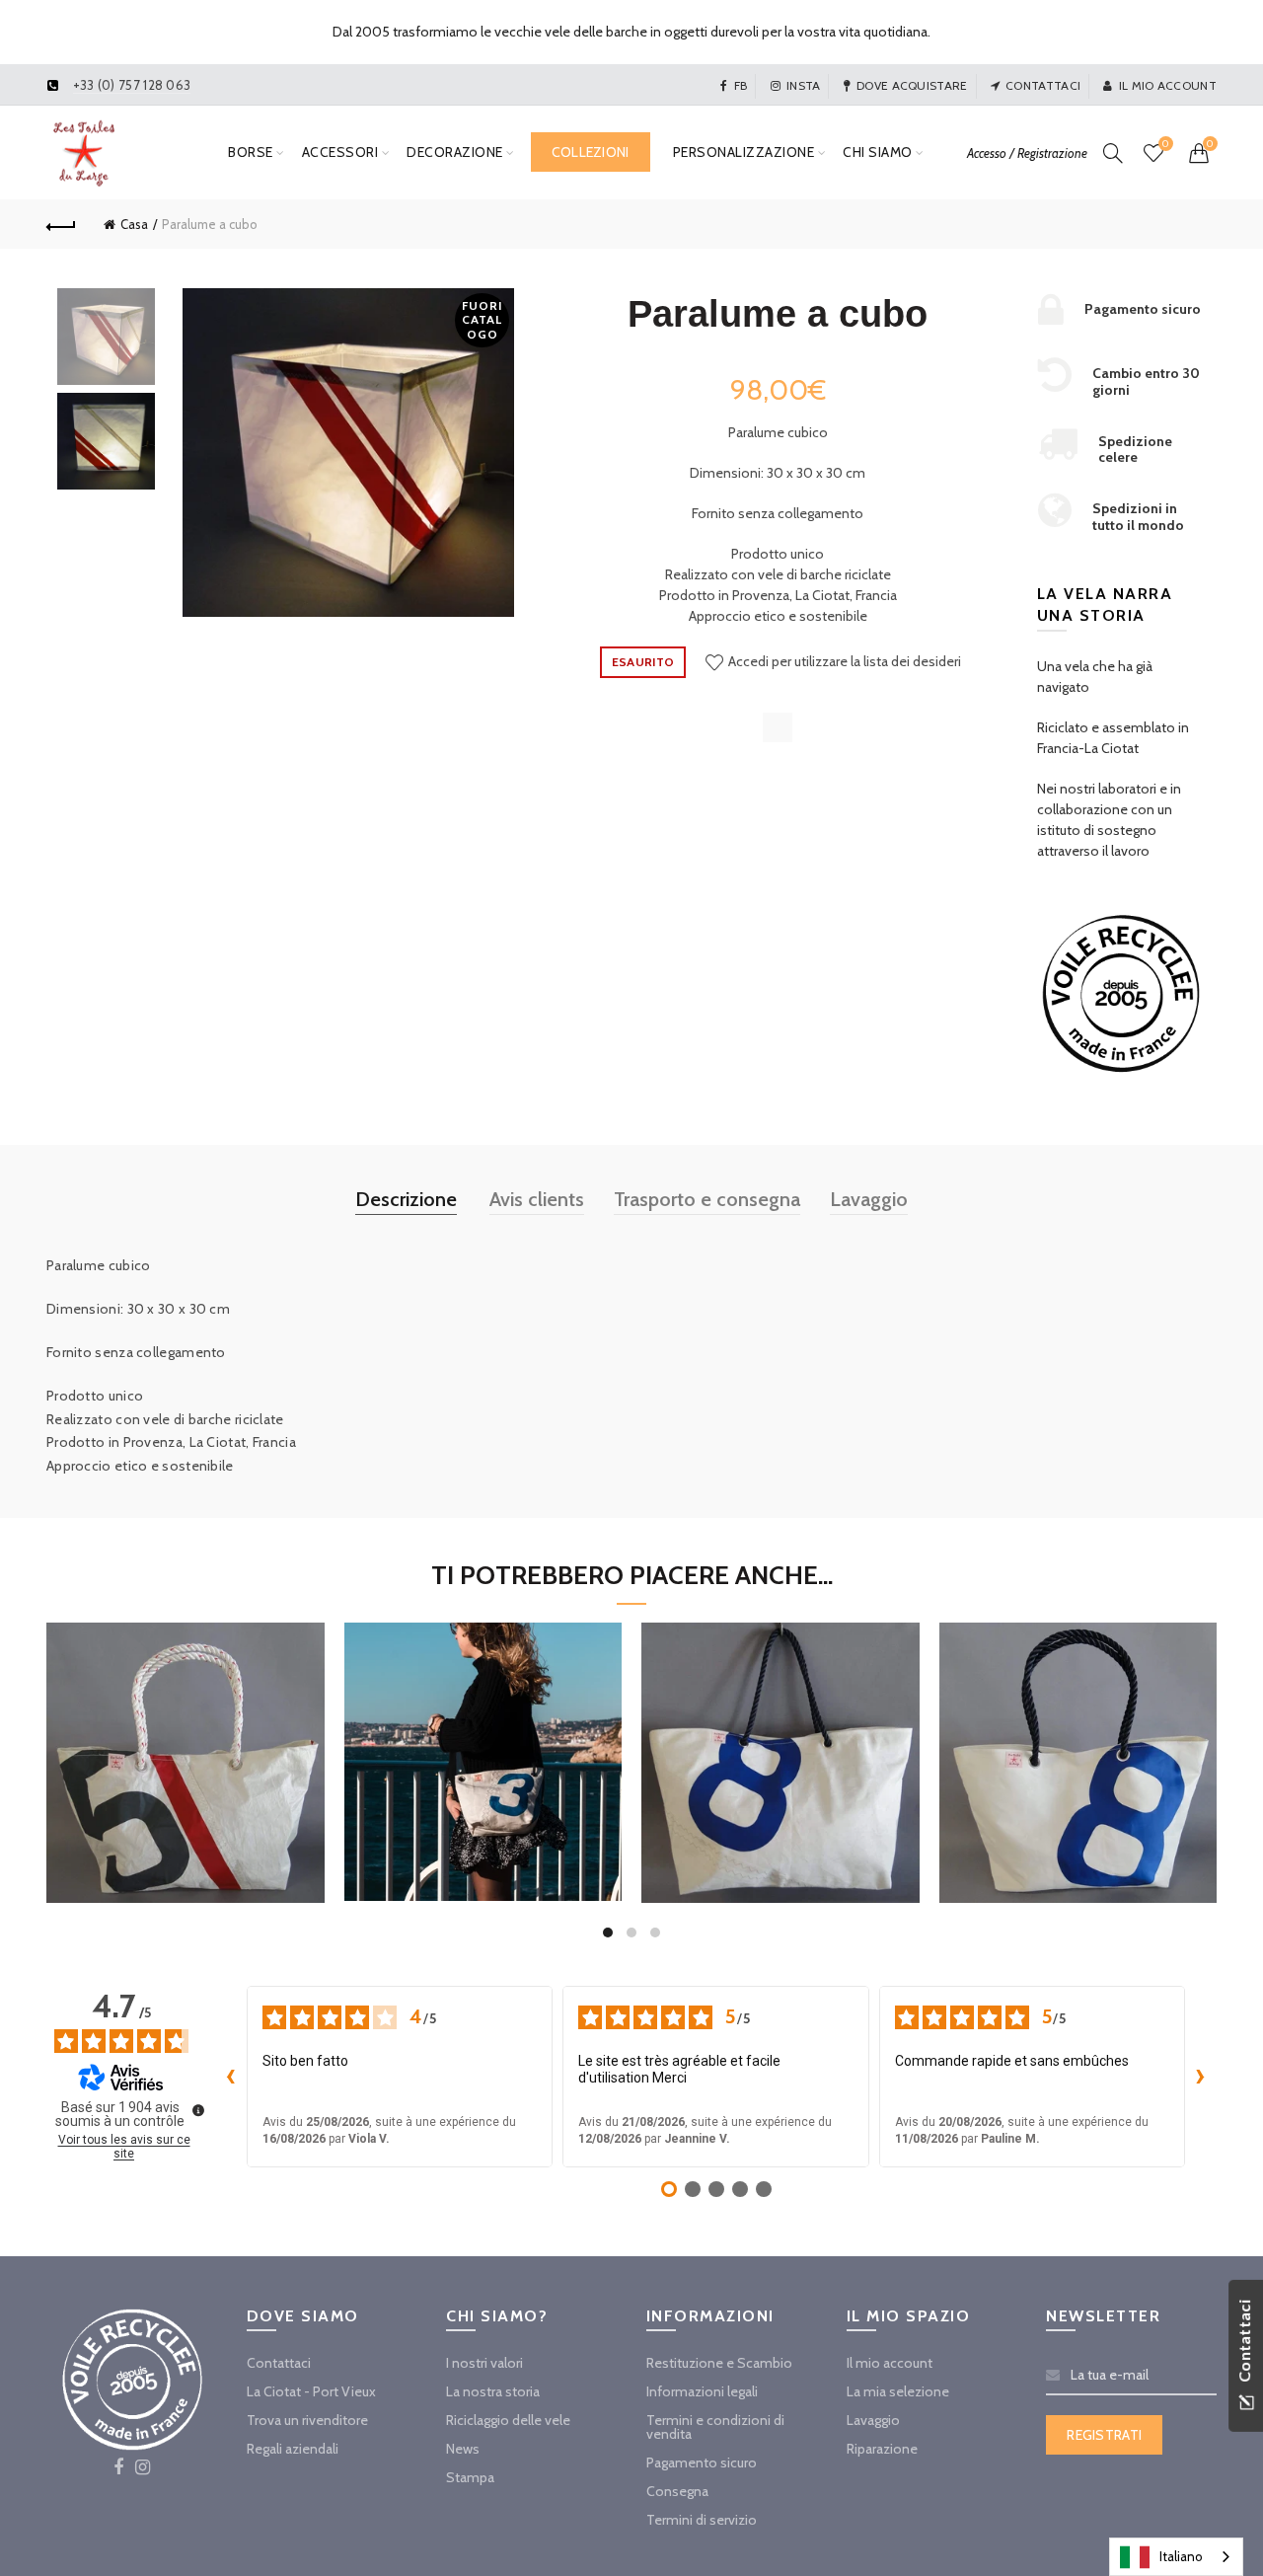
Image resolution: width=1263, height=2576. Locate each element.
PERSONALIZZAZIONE (744, 152)
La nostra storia (493, 2391)
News (463, 2449)
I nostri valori (484, 2363)
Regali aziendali (293, 2449)
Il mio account (1168, 85)
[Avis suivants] (1201, 2077)
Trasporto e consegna (707, 1199)
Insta (804, 85)
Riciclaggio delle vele (508, 2420)
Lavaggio (869, 1199)
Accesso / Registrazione (1027, 153)
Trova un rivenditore (307, 2420)
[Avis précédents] (231, 2077)
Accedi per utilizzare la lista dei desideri (843, 661)
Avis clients (537, 1199)
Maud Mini (483, 1737)
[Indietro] (61, 224)
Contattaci (1043, 85)
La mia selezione (898, 2391)
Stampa (470, 2477)
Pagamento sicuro (702, 2462)
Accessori (340, 152)
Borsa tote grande (780, 1738)
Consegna (677, 2491)
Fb (741, 85)
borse (251, 152)
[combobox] (1176, 2557)
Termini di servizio (702, 2520)
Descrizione (406, 1199)
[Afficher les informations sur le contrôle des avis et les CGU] (198, 2110)
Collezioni (591, 152)
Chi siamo (878, 152)
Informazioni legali (702, 2391)
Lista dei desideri (1165, 144)
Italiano (1181, 2556)
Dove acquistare (912, 85)
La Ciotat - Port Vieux (311, 2391)
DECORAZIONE (455, 152)
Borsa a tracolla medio (186, 1738)
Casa (134, 224)
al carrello (186, 1833)
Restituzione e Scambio (719, 2363)
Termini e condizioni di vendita (715, 2427)
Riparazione (882, 2449)
